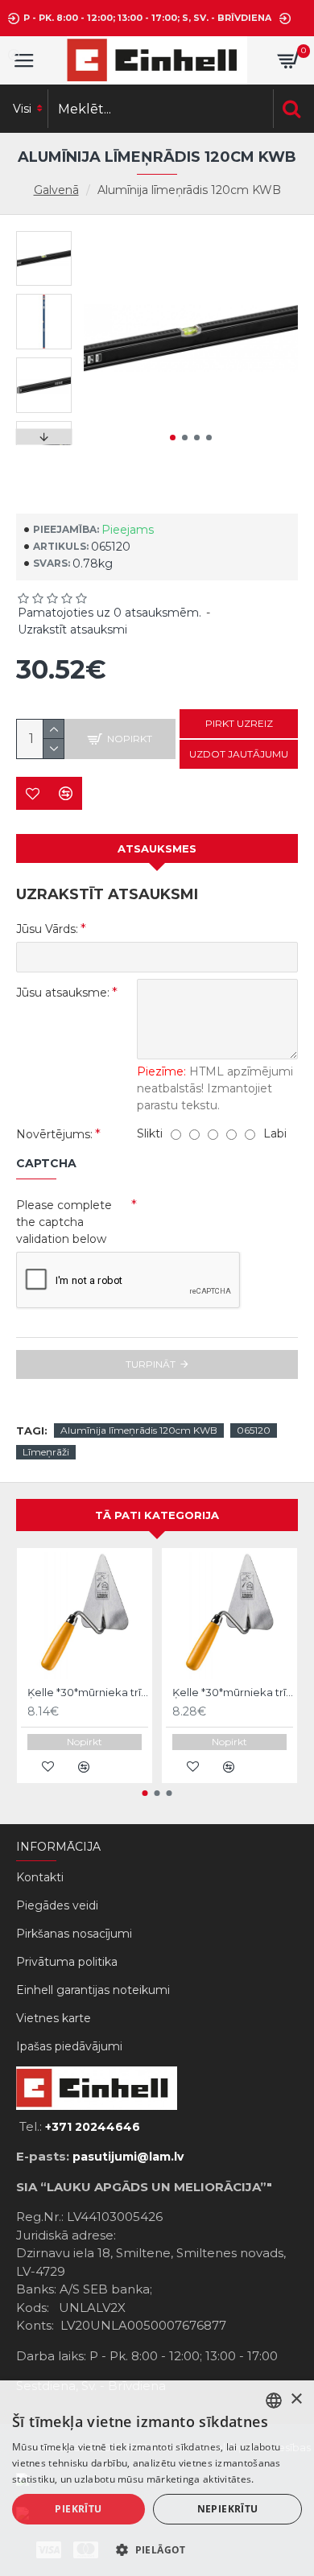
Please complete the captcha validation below (64, 1222)
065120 (254, 1430)
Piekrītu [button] (78, 2509)
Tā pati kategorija (157, 1515)
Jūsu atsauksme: (63, 993)
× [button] (296, 2399)
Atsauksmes (157, 848)
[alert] (157, 2478)
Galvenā (56, 190)
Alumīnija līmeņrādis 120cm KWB (139, 1430)
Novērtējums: (54, 1134)
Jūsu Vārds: (47, 929)
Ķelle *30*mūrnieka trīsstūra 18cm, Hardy (88, 1692)
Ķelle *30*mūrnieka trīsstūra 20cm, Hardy (233, 1692)
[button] (173, 438)
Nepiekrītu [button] (228, 2509)
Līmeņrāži (46, 1452)
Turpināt (151, 1364)
